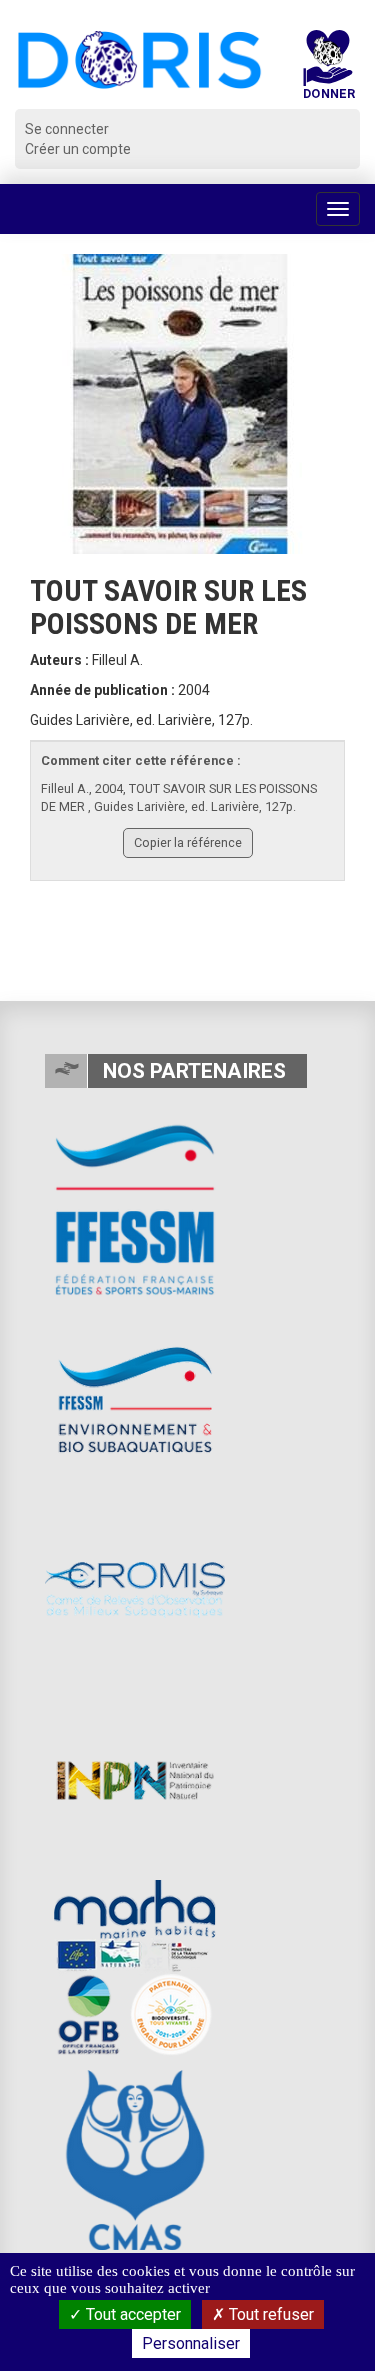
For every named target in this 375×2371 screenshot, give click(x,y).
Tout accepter (131, 2314)
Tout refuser (269, 2314)
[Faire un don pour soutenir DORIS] (328, 69)
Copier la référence (188, 842)
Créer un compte (78, 149)
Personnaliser (191, 2343)
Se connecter (67, 129)
